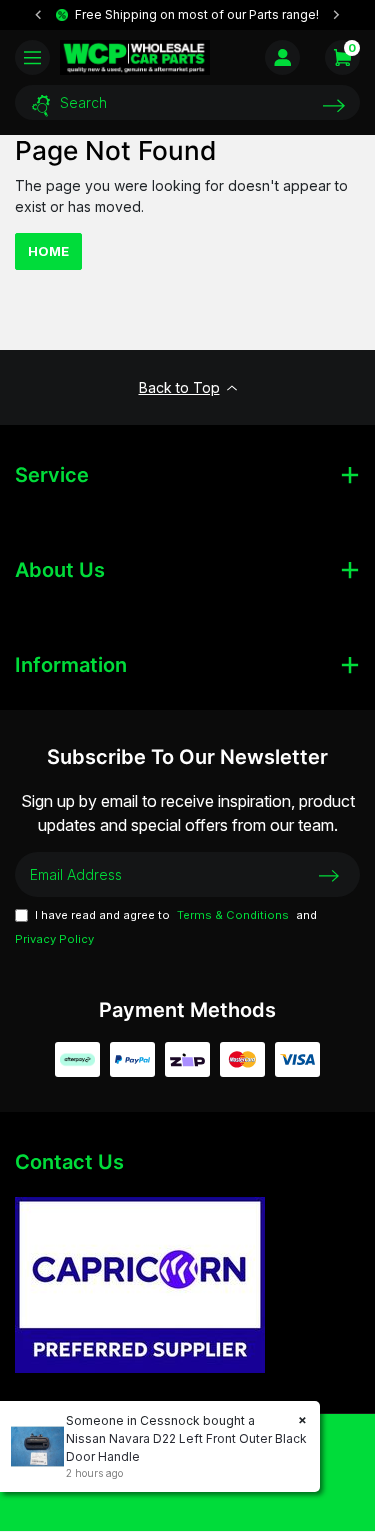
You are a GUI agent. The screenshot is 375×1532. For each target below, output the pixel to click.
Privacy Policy (54, 939)
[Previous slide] (39, 15)
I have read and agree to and (166, 927)
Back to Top (179, 387)
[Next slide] (336, 15)
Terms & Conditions (233, 915)
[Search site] (334, 105)
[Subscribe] (329, 874)
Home (48, 251)
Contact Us (69, 1162)
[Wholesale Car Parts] (135, 57)
